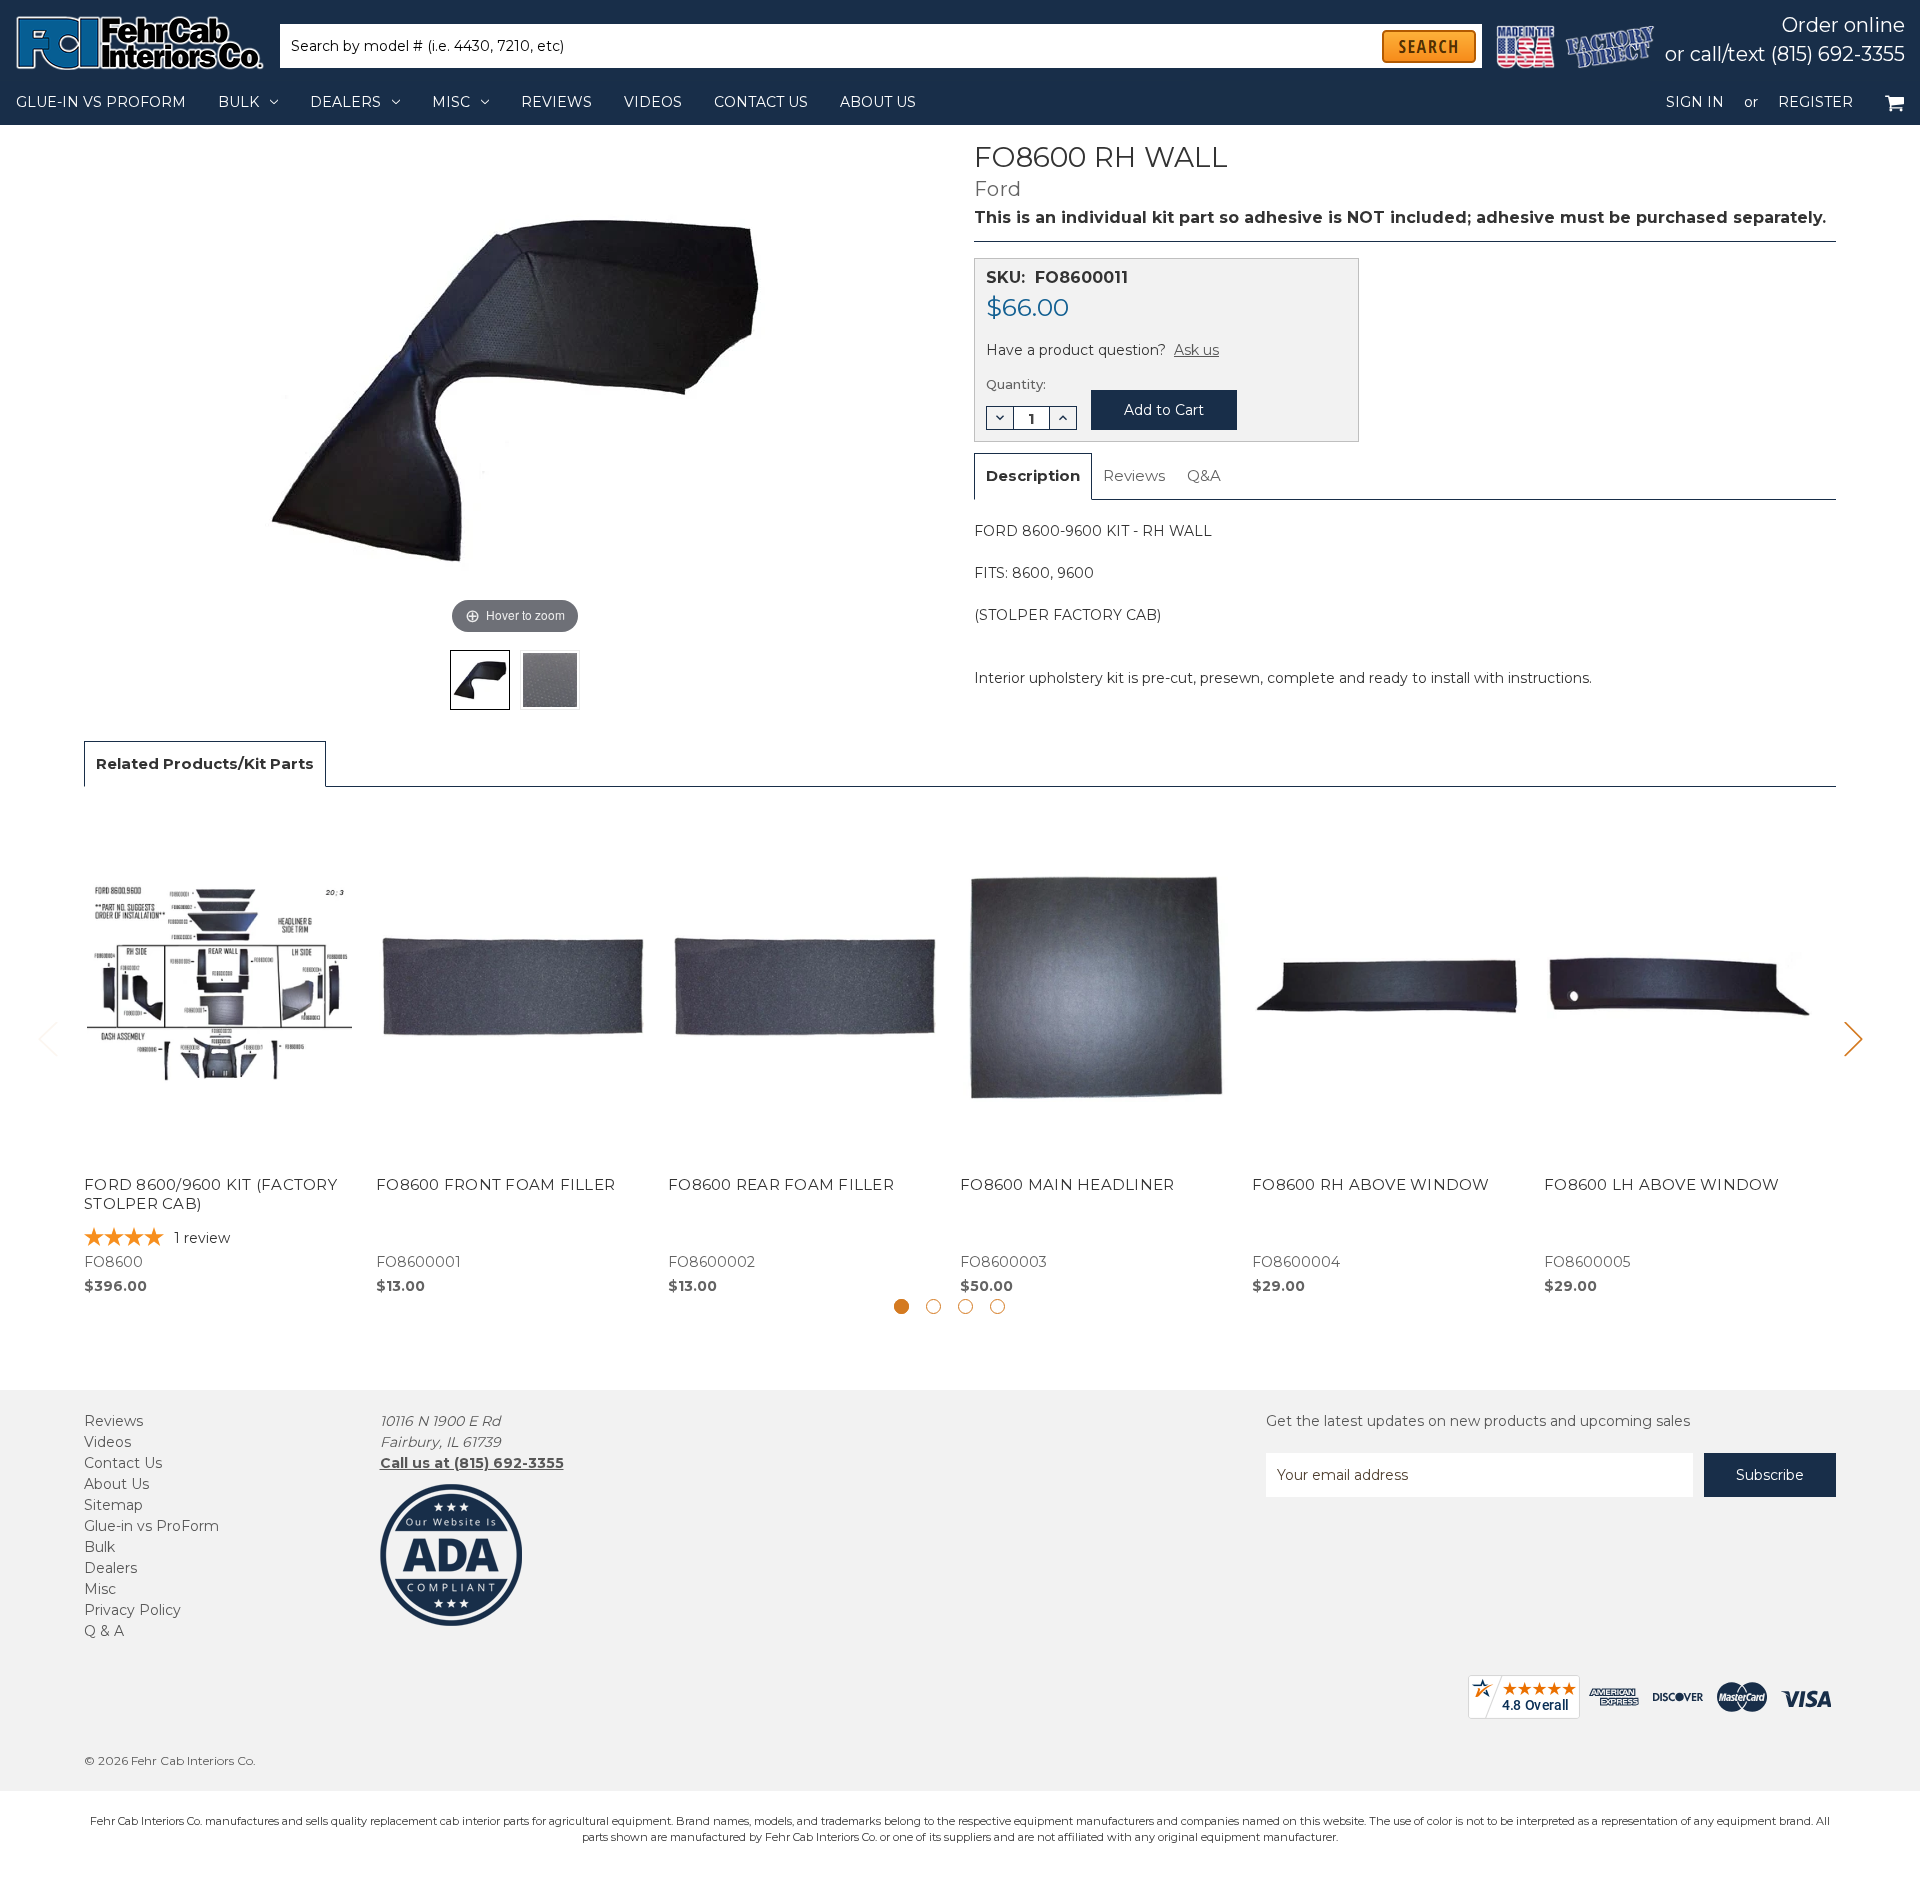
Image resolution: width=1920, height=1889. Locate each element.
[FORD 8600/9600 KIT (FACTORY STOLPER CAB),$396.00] (219, 1052)
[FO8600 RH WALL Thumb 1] (550, 680)
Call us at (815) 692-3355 (472, 1463)
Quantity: (1016, 384)
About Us (878, 102)
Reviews (556, 102)
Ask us (1196, 350)
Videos (653, 102)
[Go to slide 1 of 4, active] (901, 1306)
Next (1853, 1037)
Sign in (1695, 102)
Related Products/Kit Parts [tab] (205, 763)
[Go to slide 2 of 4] (933, 1306)
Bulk (238, 102)
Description (1033, 475)
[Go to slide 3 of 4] (965, 1306)
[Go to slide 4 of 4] (997, 1306)
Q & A (104, 1631)
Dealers (345, 102)
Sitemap (113, 1505)
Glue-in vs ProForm (101, 102)
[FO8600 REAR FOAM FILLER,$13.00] (803, 1052)
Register (1815, 102)
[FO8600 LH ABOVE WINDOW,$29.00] (1679, 1052)
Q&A (1204, 475)
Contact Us (761, 102)
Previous (47, 1037)
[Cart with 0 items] (1894, 102)
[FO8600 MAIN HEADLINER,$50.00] (1095, 1052)
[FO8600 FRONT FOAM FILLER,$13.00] (511, 1052)
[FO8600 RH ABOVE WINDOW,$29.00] (1387, 1052)
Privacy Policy (132, 1610)
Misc (451, 102)
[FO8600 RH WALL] (480, 680)
